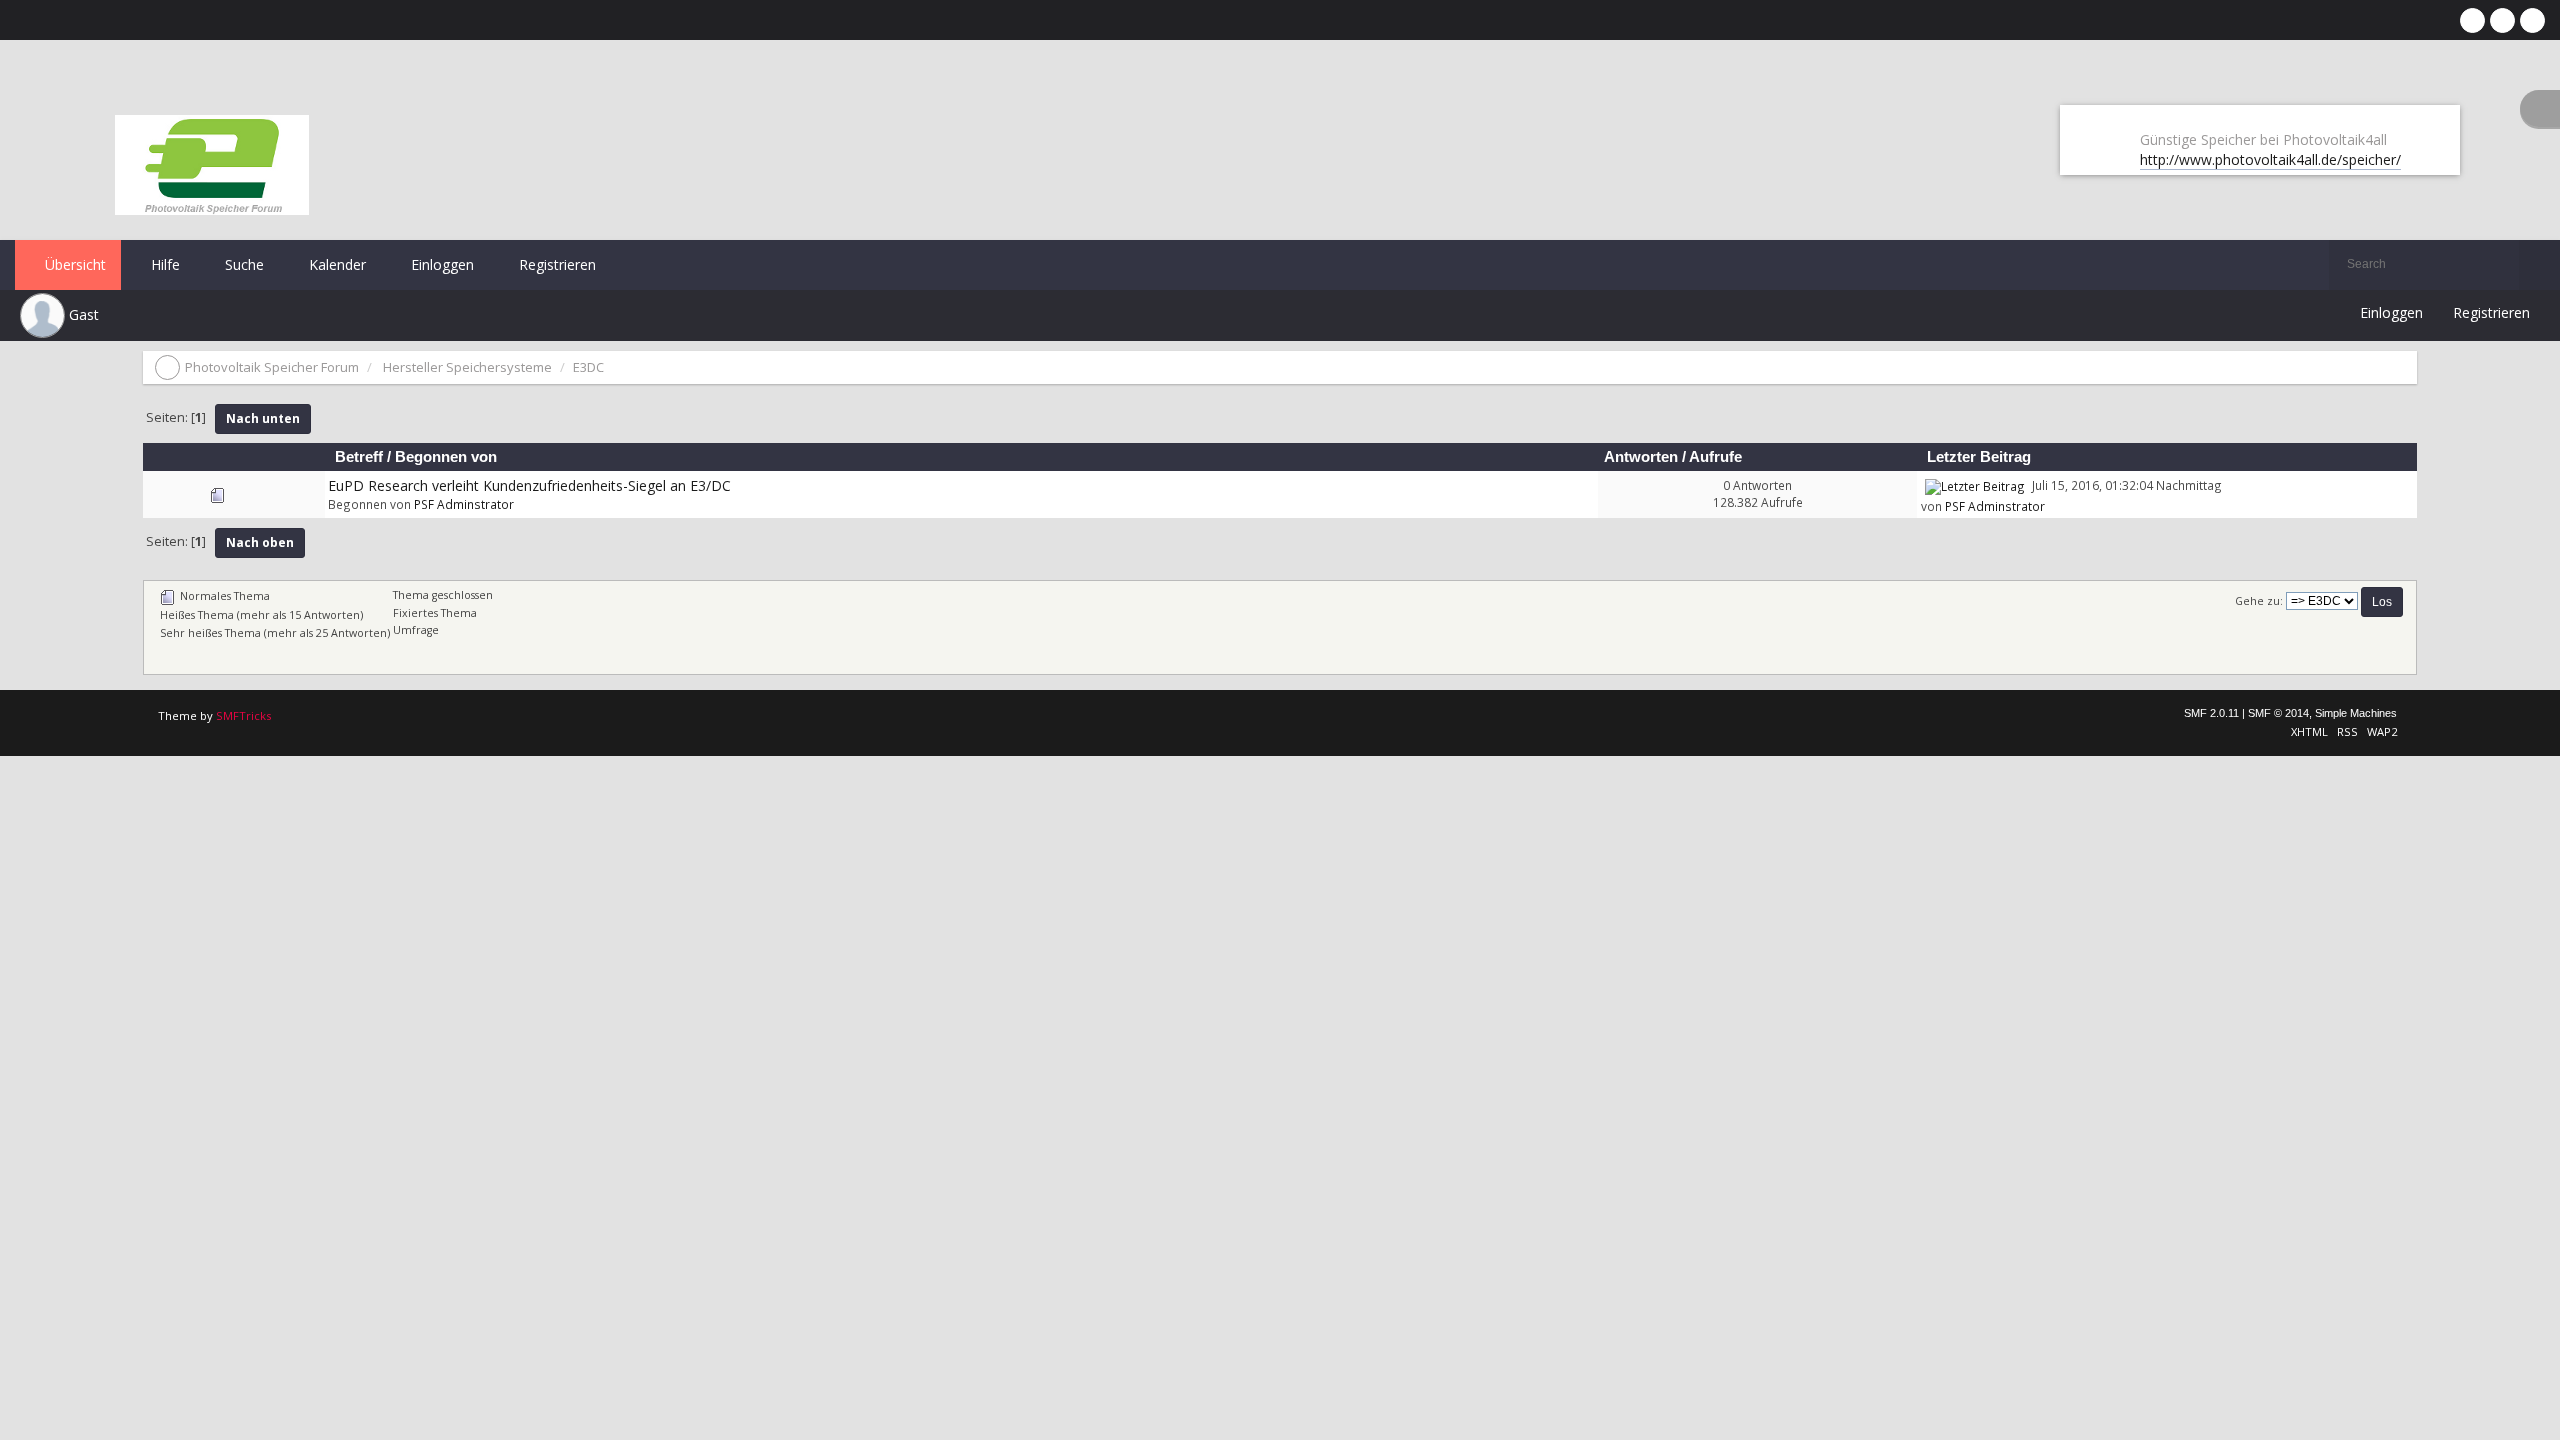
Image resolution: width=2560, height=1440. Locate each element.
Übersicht (73, 264)
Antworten (1641, 457)
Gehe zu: (2259, 601)
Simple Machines (2356, 713)
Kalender (335, 264)
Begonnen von (446, 457)
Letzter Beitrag (1981, 457)
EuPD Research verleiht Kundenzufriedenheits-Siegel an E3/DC (529, 485)
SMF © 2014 (2278, 713)
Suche (242, 264)
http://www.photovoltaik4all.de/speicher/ (2270, 159)
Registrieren (555, 264)
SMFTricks (243, 715)
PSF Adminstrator (464, 504)
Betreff (359, 457)
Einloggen (440, 264)
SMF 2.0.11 (2211, 713)
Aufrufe (1715, 457)
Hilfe (163, 264)
